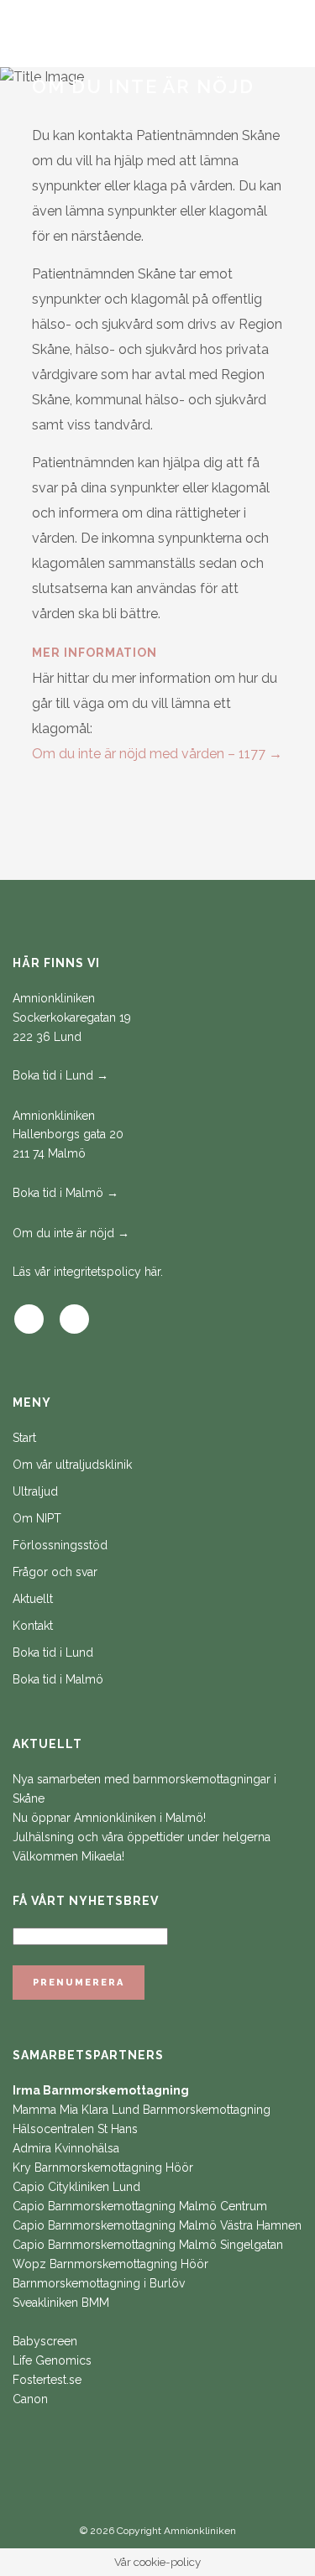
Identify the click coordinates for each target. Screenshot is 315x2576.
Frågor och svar (55, 1572)
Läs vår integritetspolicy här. (88, 1272)
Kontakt (33, 1626)
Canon (30, 2399)
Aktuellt (33, 1599)
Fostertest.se (47, 2380)
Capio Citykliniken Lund (76, 2187)
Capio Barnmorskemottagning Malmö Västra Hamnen (157, 2225)
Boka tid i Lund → (60, 1075)
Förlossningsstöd (60, 1545)
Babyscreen (45, 2341)
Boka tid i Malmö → (66, 1193)
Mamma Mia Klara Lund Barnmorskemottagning (142, 2110)
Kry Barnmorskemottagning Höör (103, 2167)
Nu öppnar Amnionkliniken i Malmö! (109, 1818)
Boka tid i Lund (53, 1652)
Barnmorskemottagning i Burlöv (99, 2283)
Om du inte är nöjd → (71, 1233)
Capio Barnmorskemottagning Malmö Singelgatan (148, 2245)
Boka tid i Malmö (58, 1679)
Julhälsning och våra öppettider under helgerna (142, 1837)
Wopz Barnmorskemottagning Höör (110, 2264)
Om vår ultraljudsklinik (72, 1465)
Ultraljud (35, 1491)
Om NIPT (37, 1518)
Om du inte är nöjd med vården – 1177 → (157, 754)
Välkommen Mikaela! (68, 1856)
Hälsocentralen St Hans (75, 2129)
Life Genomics (52, 2360)
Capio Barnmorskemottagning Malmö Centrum (140, 2206)
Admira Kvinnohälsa (66, 2148)
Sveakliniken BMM (61, 2303)
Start (24, 1438)
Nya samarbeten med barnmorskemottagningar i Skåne (144, 1789)
